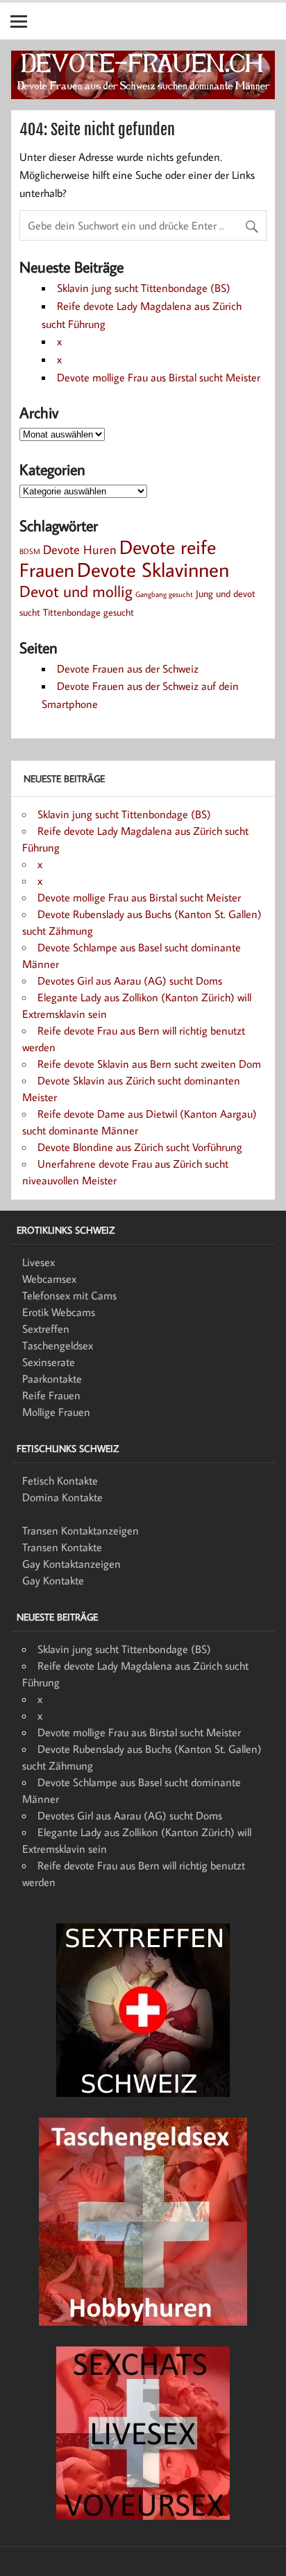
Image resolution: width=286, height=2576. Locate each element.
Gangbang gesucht (164, 594)
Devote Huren (80, 549)
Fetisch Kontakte (60, 1480)
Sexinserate (49, 1362)
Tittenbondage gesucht (89, 612)
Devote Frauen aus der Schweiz (128, 668)
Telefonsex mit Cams (69, 1295)
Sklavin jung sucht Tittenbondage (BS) (144, 288)
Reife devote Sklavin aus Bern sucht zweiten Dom (149, 1064)
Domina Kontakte (62, 1497)
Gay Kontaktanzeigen (71, 1564)
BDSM (30, 551)
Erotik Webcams (59, 1312)
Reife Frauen (51, 1395)
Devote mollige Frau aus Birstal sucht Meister (159, 377)
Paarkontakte (52, 1378)
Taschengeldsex (58, 1345)
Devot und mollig (76, 591)
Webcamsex (49, 1279)
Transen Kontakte (62, 1547)
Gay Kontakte (53, 1580)
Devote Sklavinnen (153, 569)
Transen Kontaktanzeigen (81, 1530)
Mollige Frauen (56, 1412)
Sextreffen (46, 1329)
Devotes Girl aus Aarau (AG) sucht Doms (130, 980)
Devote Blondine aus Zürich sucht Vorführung (140, 1147)
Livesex (39, 1262)
